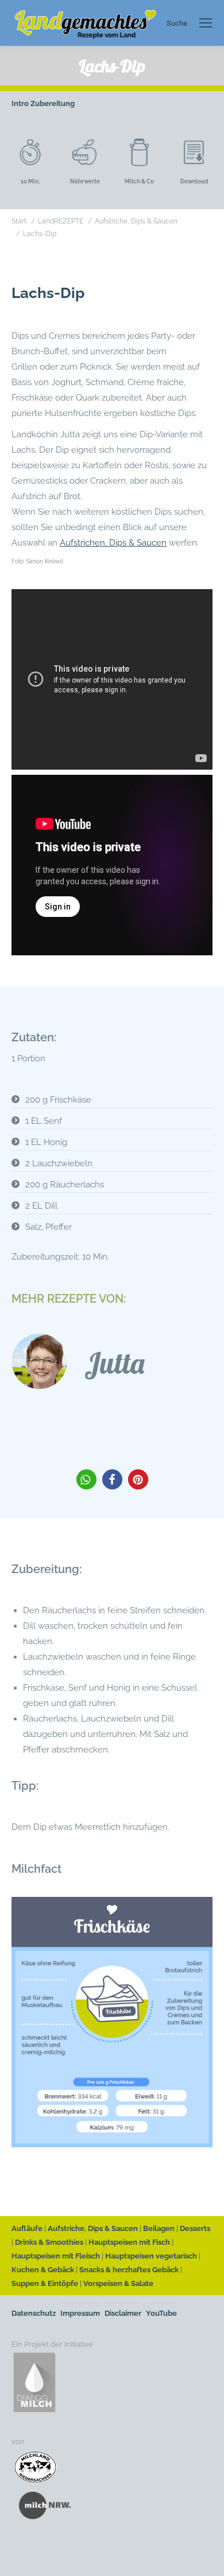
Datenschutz (34, 2313)
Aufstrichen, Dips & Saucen (113, 543)
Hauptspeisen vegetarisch (151, 2256)
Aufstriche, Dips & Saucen (93, 2228)
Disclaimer (123, 2313)
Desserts (195, 2228)
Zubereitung (53, 103)
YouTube (161, 2313)
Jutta (114, 1363)
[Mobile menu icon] (206, 23)
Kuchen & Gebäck (43, 2270)
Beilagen (159, 2228)
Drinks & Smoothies (49, 2242)
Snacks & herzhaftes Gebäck (129, 2270)
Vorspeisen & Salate (118, 2283)
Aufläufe (27, 2228)
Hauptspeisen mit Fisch (129, 2242)
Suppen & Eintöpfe (45, 2283)
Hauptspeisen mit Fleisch (56, 2256)
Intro (20, 103)
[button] (86, 1479)
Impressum (80, 2313)
